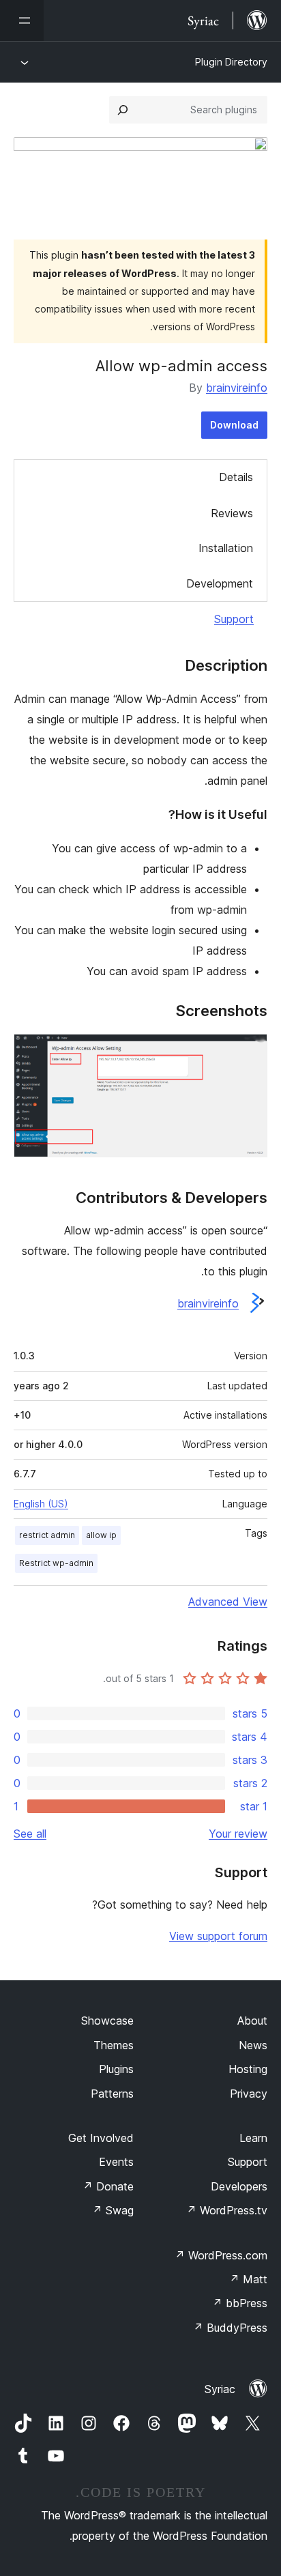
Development (220, 583)
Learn (253, 2138)
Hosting (248, 2069)
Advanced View (228, 1602)
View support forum (218, 1936)
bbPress (240, 2303)
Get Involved (101, 2138)
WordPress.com (221, 2255)
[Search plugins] (123, 110)
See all (30, 1834)
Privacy (249, 2094)
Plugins (116, 2069)
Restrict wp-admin (56, 1563)
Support (234, 619)
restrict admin (47, 1535)
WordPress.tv (227, 2210)
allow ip (101, 1535)
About (252, 2021)
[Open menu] (22, 20)
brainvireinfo (237, 388)
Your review (238, 1834)
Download (234, 425)
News (253, 2045)
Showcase (107, 2021)
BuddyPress (230, 2328)
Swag (113, 2210)
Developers (239, 2186)
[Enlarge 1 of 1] (249, 1052)
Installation (226, 548)
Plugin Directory (231, 62)
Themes (114, 2045)
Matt (248, 2279)
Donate (108, 2186)
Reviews (232, 513)
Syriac (220, 2389)
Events (116, 2162)
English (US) (41, 1504)
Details (236, 477)
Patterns (112, 2094)
